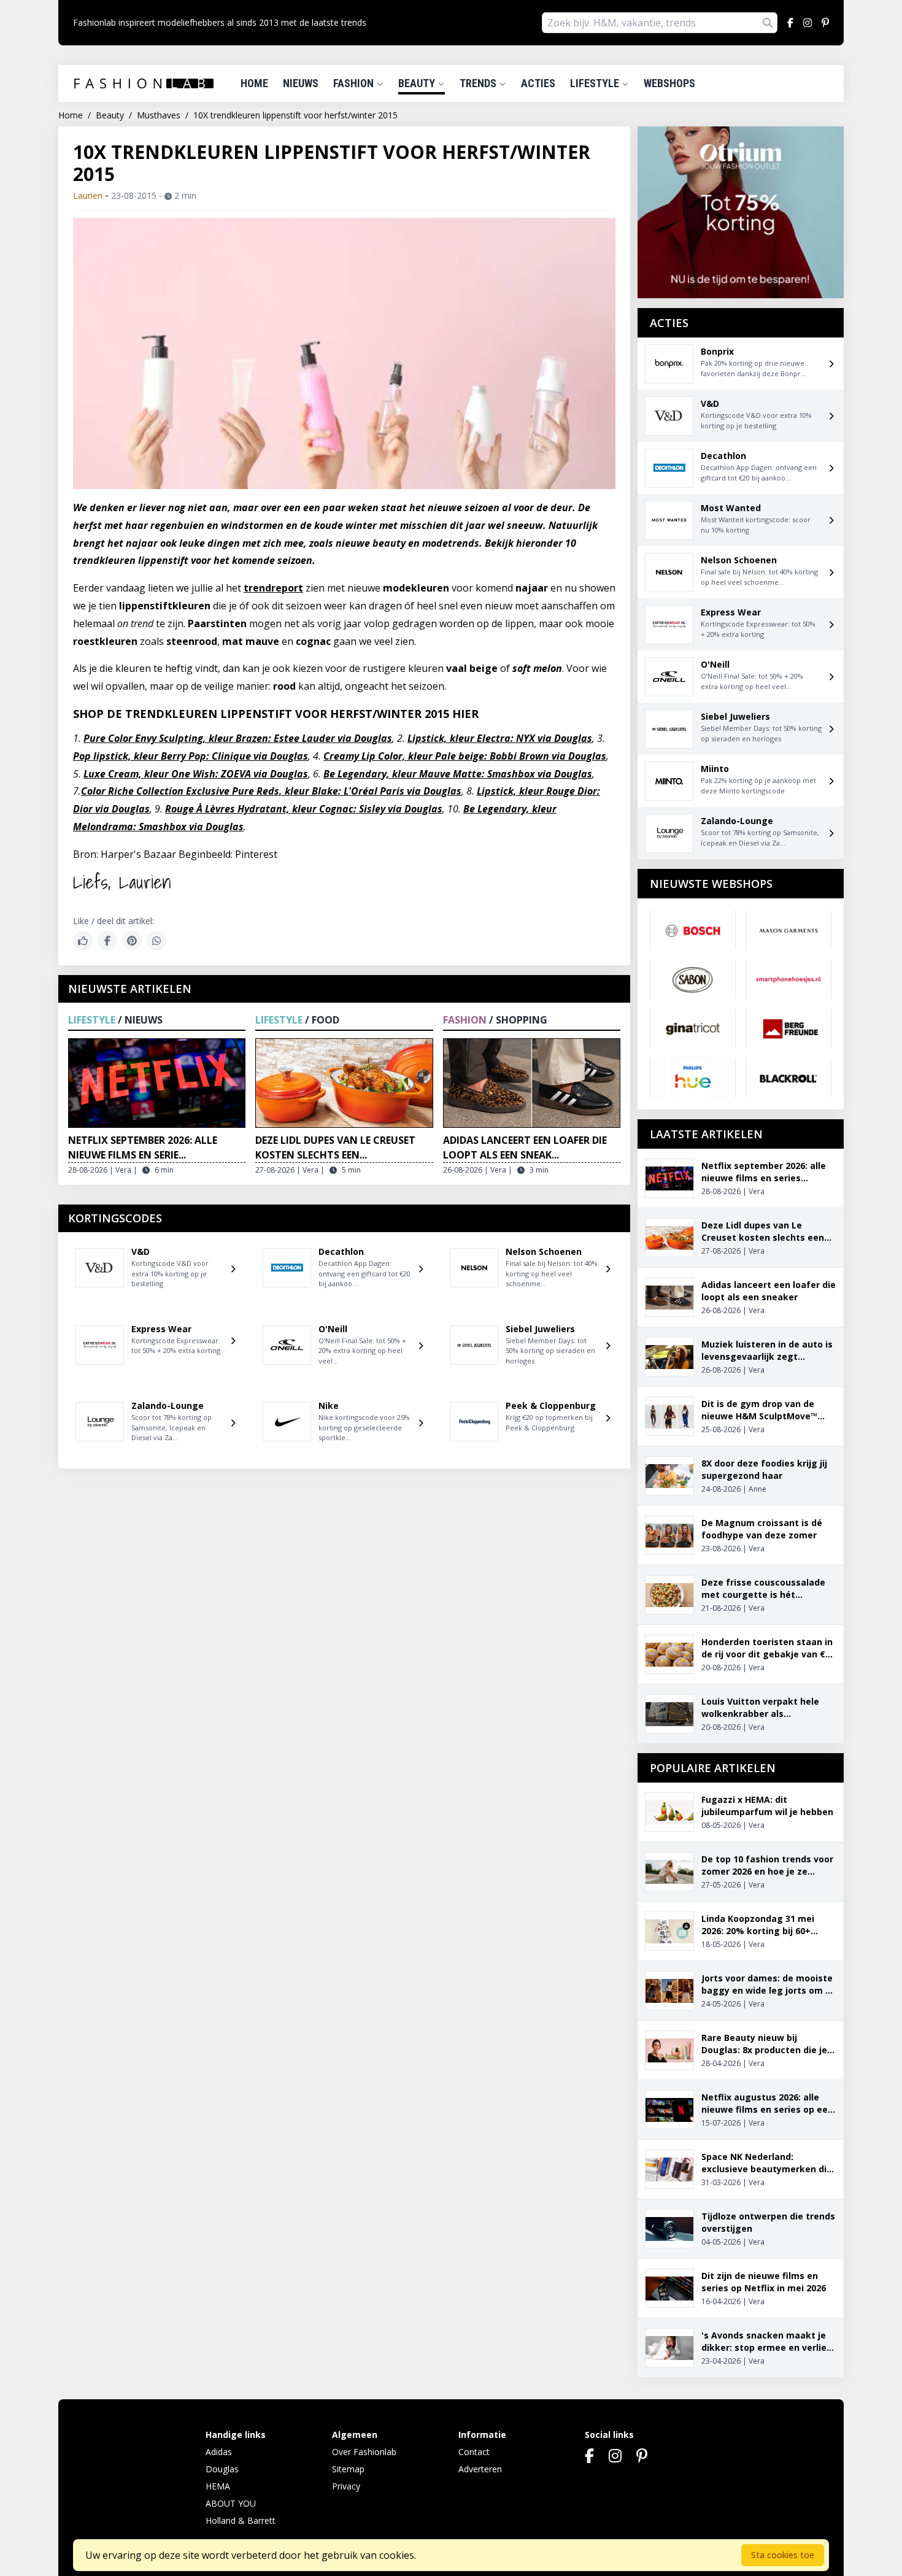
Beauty (418, 83)
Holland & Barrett (241, 2520)
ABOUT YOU (231, 2503)
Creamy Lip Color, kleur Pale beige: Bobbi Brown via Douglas (465, 756)
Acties (538, 83)
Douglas (222, 2469)
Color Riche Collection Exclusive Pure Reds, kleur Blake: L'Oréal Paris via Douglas (271, 791)
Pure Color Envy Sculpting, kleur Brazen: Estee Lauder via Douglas (238, 738)
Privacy (346, 2486)
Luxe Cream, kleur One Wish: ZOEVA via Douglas (196, 774)
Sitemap (348, 2469)
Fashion (355, 83)
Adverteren (480, 2469)
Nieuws (301, 83)
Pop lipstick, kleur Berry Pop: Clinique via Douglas (191, 756)
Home (254, 83)
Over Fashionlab (364, 2452)
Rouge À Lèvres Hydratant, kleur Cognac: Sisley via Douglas (304, 809)
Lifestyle (596, 83)
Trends (479, 83)
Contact (474, 2452)
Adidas (219, 2452)
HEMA (218, 2486)
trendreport (273, 588)
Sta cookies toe (783, 2555)
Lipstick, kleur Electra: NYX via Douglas (500, 738)
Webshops (669, 83)
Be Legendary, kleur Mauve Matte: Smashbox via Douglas (458, 774)
